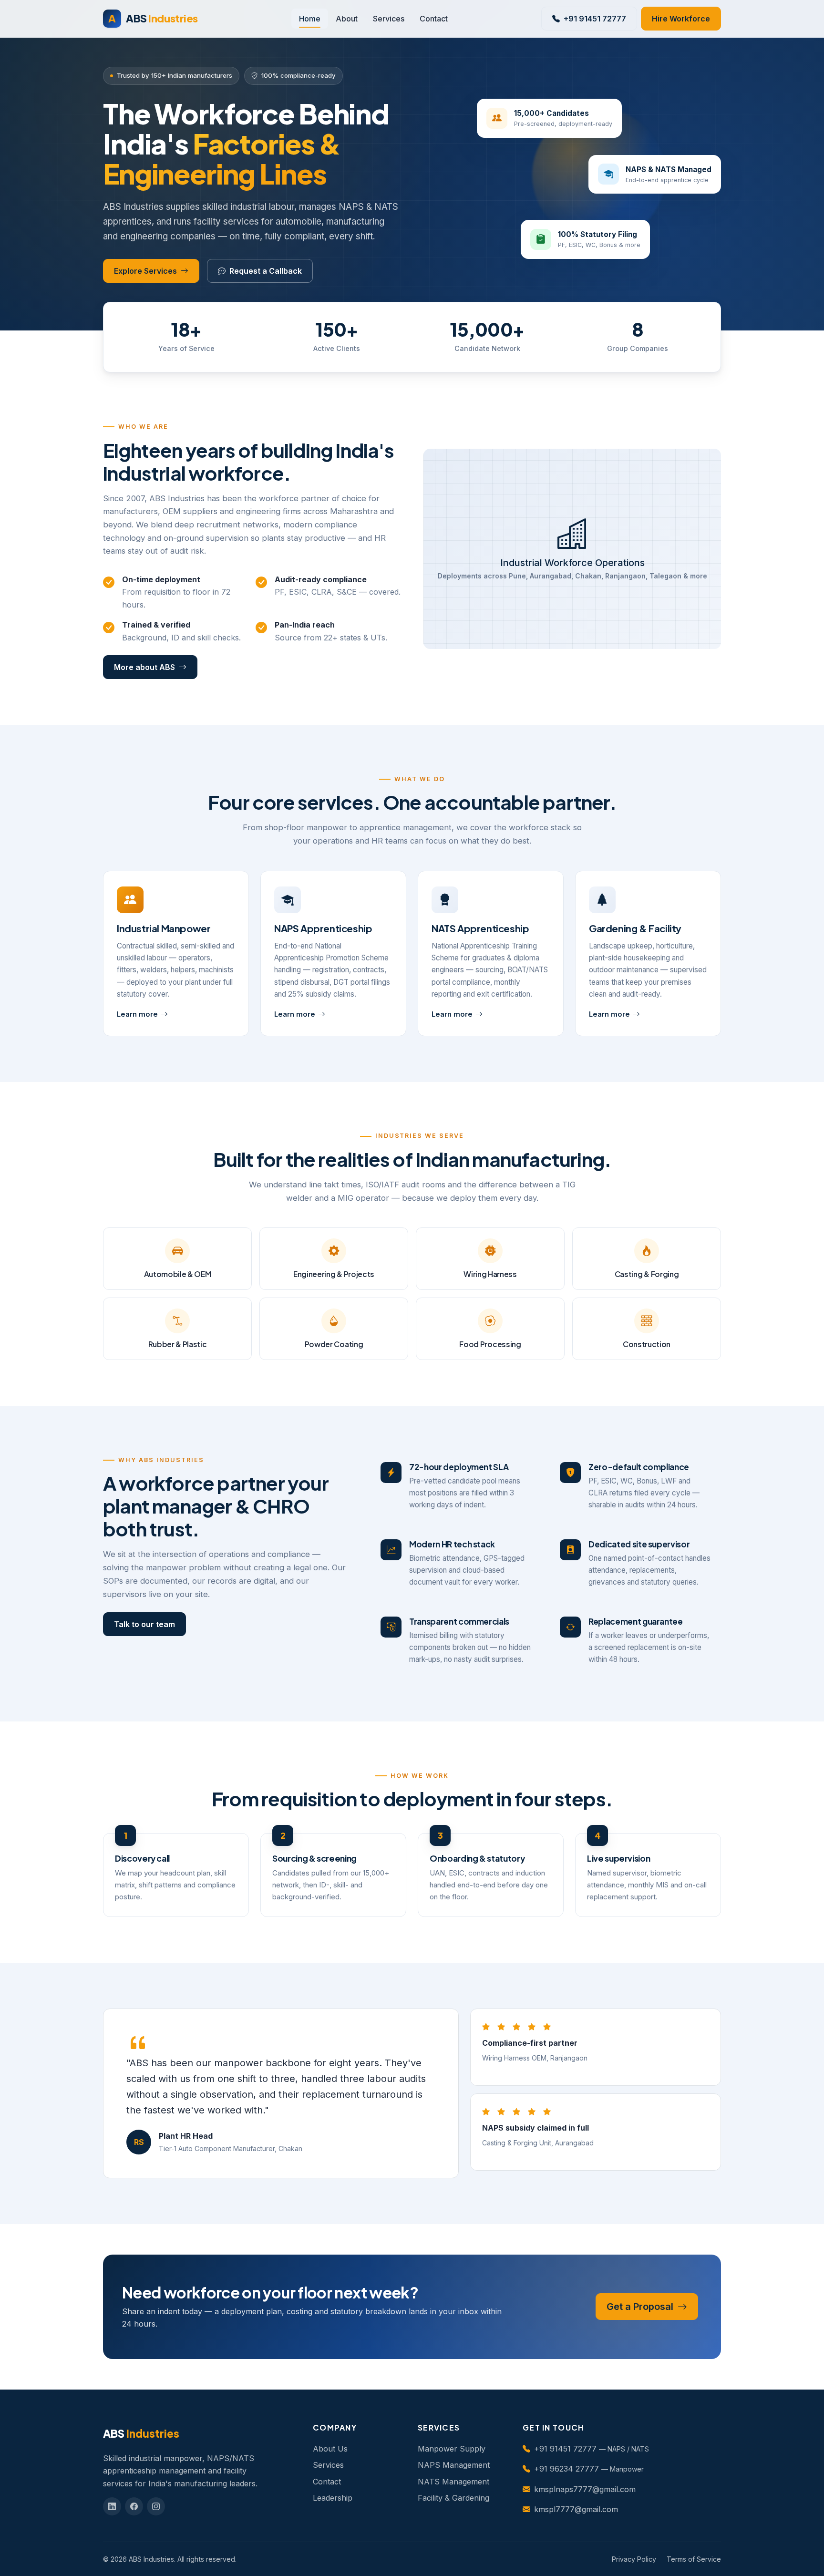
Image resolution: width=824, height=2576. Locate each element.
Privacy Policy (634, 2559)
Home (310, 19)
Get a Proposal (641, 2307)
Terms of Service (694, 2559)
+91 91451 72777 (595, 19)
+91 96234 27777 (566, 2469)
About (347, 19)
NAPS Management (454, 2465)
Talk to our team (144, 1624)
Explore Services (145, 271)
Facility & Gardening (453, 2498)
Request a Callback (266, 271)
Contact (434, 19)
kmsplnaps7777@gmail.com (585, 2489)
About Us (330, 2449)
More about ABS (144, 667)
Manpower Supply (452, 2449)
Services (389, 19)
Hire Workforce (681, 19)
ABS (153, 18)
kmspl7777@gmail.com (576, 2509)
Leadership (333, 2498)
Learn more (137, 1014)
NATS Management (453, 2482)
